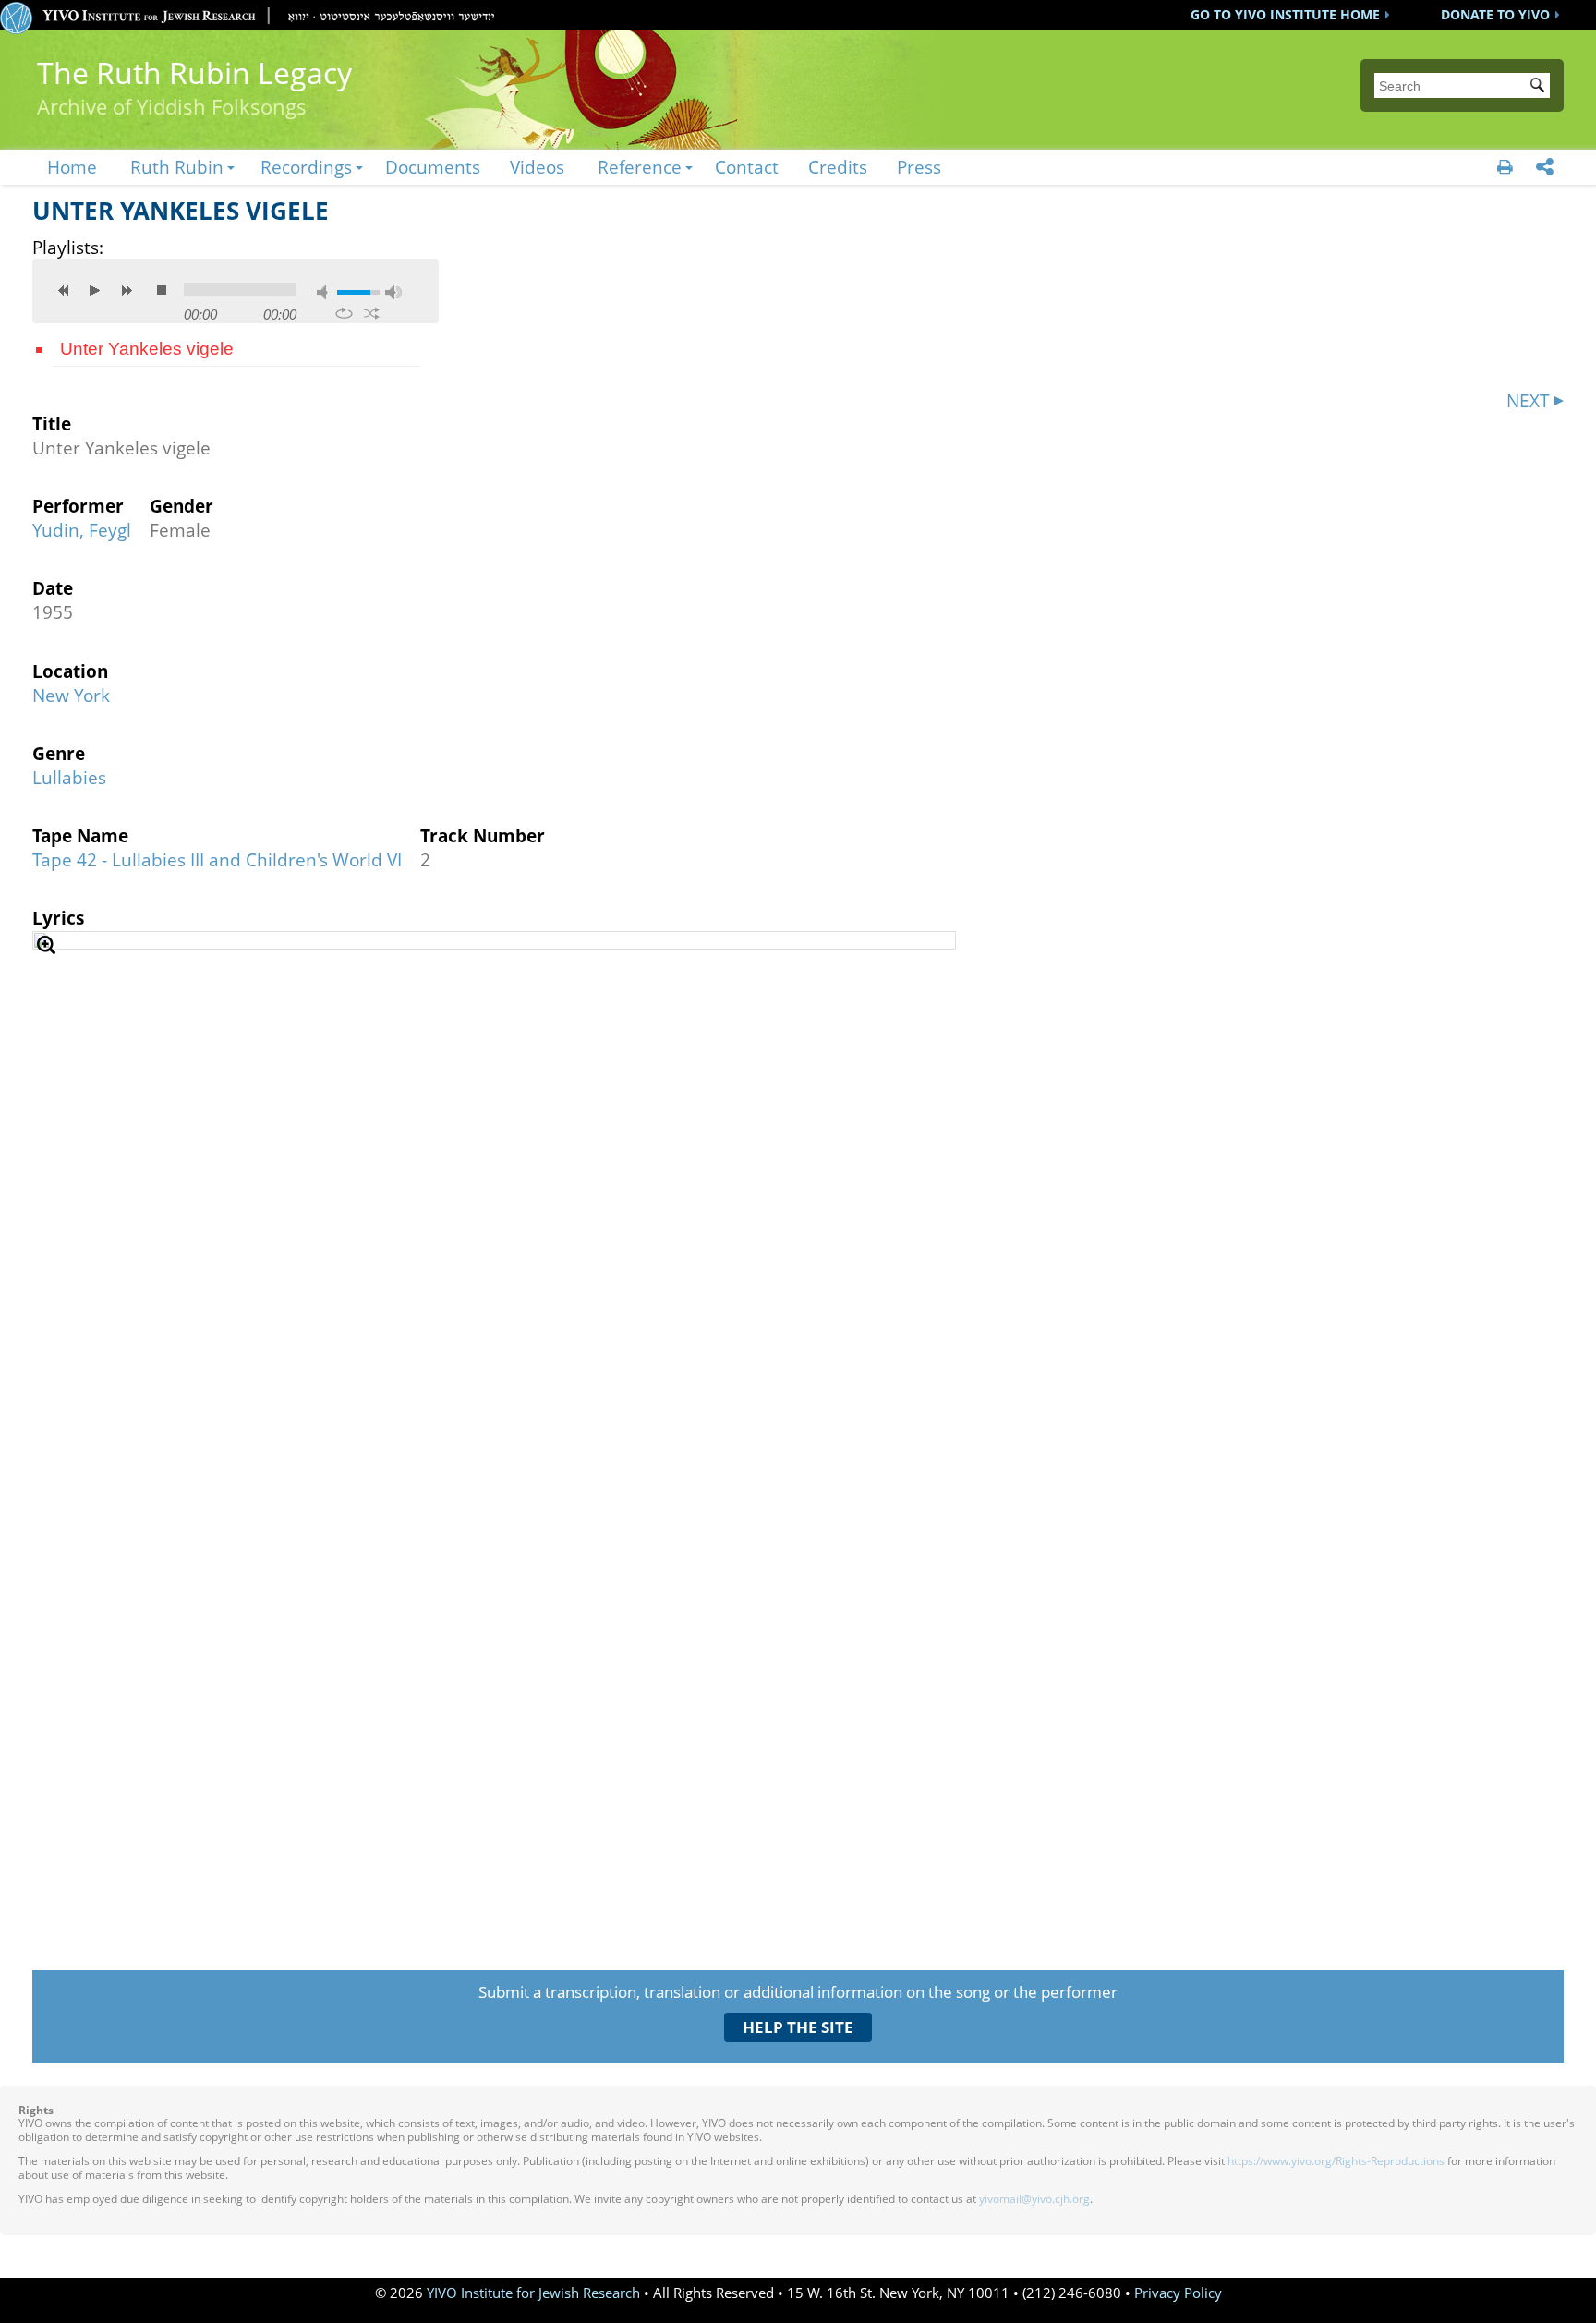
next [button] (127, 290)
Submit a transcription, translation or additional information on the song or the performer (798, 1992)
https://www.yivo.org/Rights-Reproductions (1336, 2161)
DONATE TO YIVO (1495, 14)
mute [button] (325, 292)
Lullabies (69, 777)
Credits (838, 167)
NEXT (1528, 400)
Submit (1541, 87)
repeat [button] (344, 313)
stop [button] (162, 290)
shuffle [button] (372, 313)
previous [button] (64, 290)
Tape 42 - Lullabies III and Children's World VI (217, 859)
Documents (433, 167)
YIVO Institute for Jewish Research (533, 2293)
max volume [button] (393, 292)
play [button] (95, 290)
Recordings (306, 167)
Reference (640, 167)
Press (919, 167)
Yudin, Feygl (82, 530)
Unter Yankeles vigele (147, 349)
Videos (537, 167)
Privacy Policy (1178, 2293)
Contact (747, 167)
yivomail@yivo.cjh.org (1034, 2199)
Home (72, 167)
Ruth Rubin (177, 167)
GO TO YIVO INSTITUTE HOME (1285, 14)
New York (71, 695)
